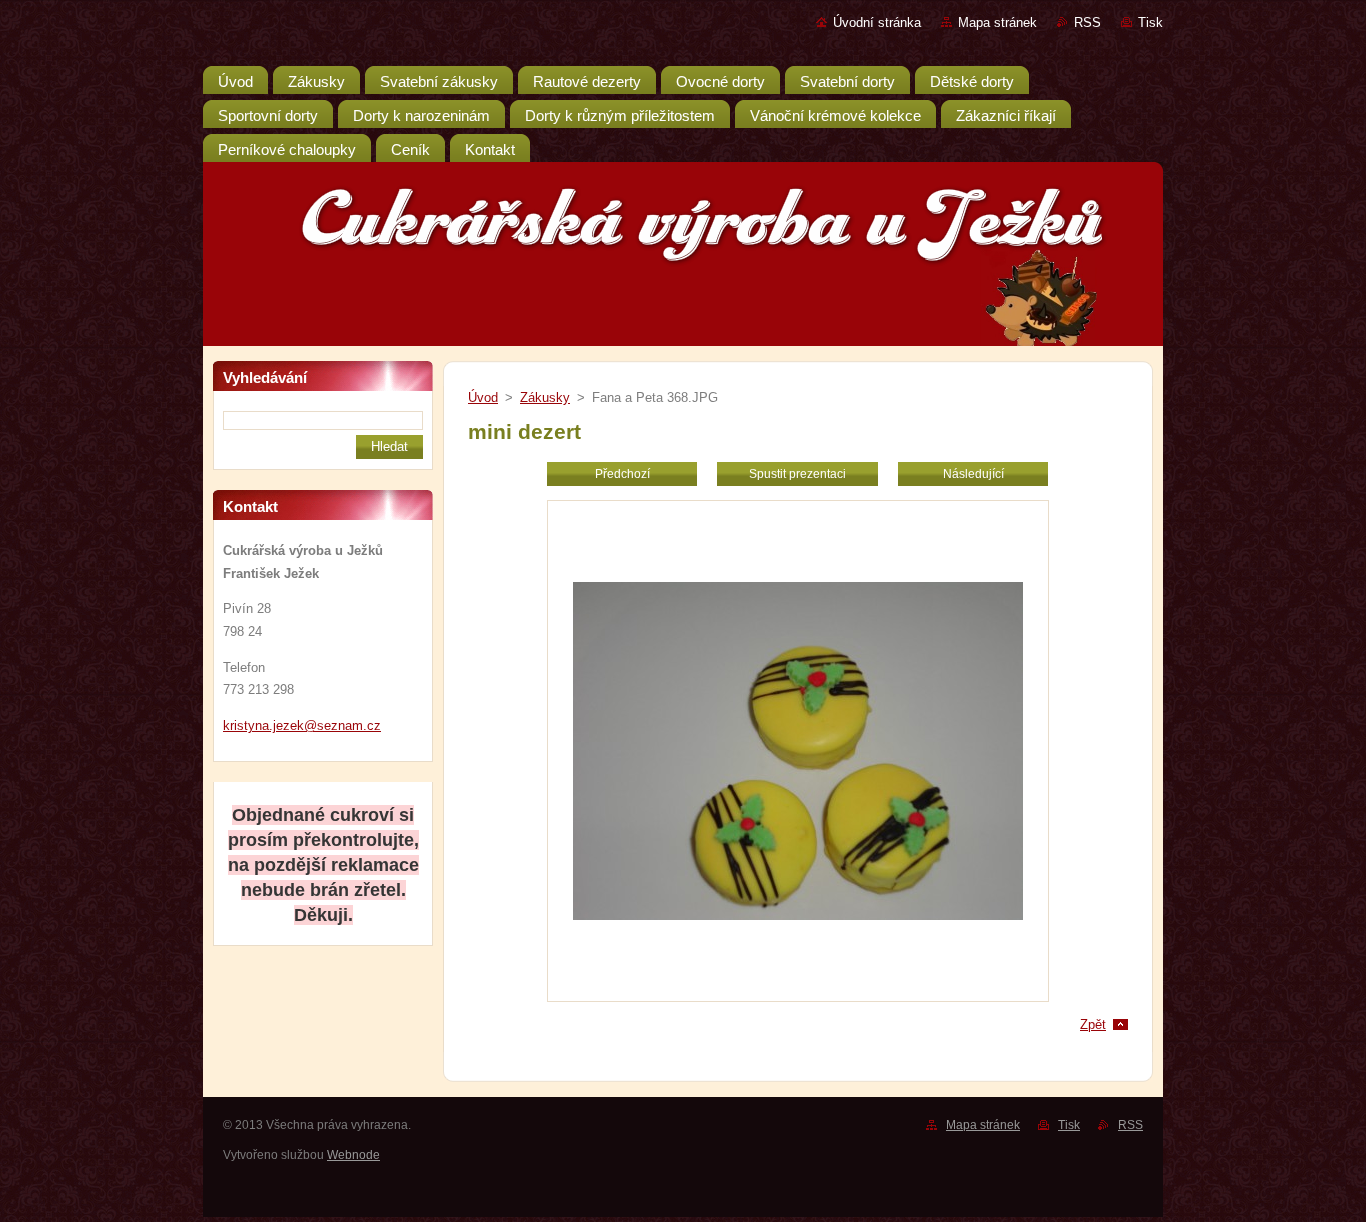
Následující (973, 474)
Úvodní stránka (877, 22)
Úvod (483, 397)
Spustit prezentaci (797, 474)
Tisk (1150, 22)
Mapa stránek (997, 22)
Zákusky (545, 397)
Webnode (353, 1155)
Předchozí (622, 474)
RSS (1087, 22)
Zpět (1093, 1024)
